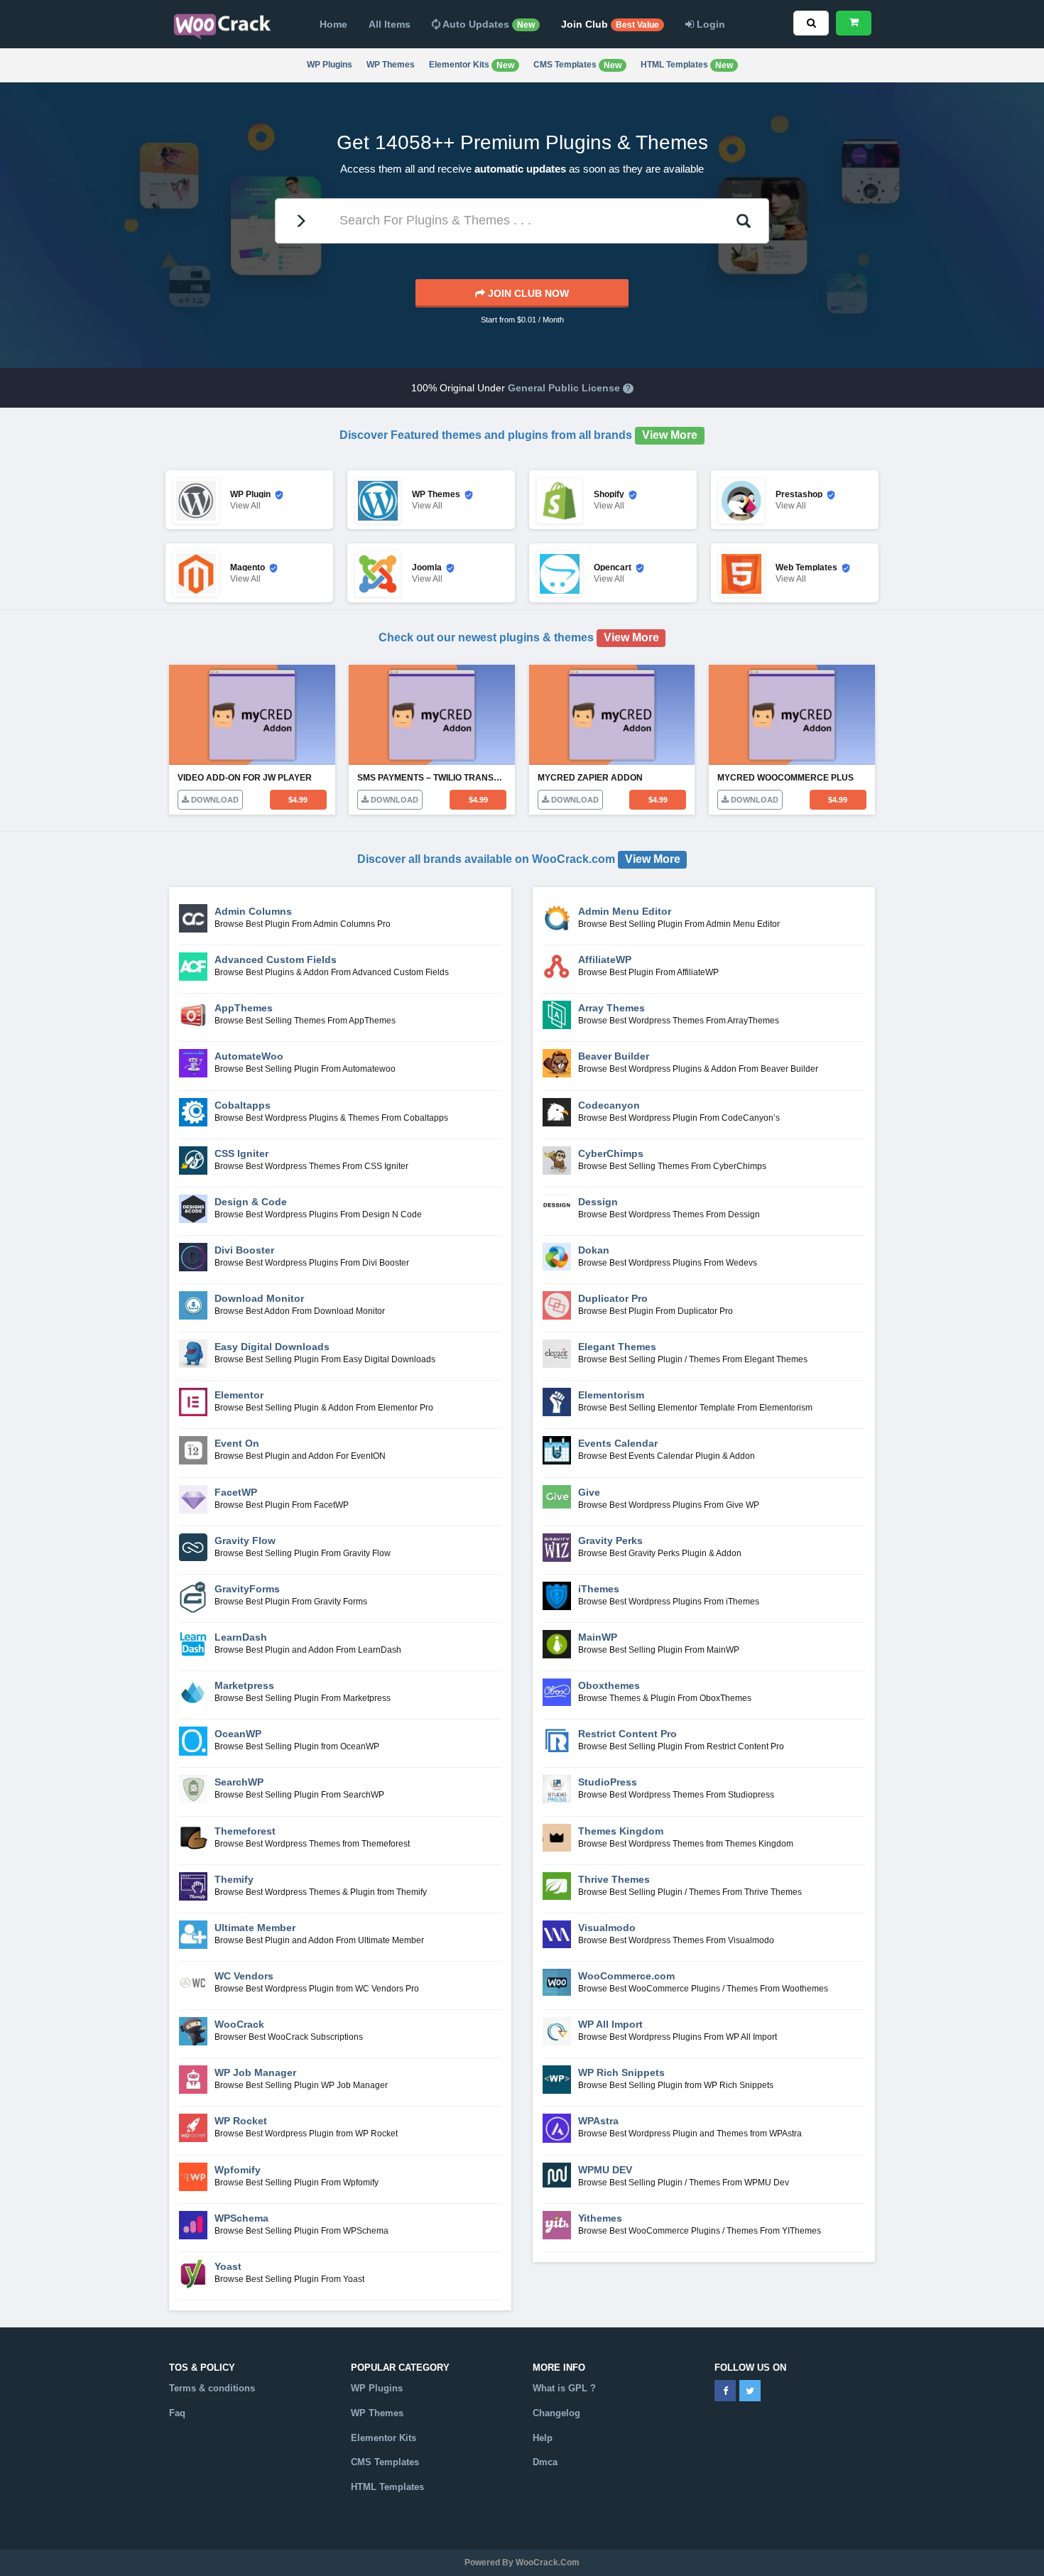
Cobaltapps (243, 1105)
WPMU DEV (605, 2170)
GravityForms (247, 1589)
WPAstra (598, 2121)
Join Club (610, 24)
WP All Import (610, 2024)
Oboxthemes (609, 1685)
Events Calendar (618, 1443)
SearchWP (239, 1782)
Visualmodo (607, 1928)
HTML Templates (687, 65)
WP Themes (391, 65)
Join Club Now (527, 293)
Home (333, 24)
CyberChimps (611, 1153)
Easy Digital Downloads (272, 1347)
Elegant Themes (617, 1347)
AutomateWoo (249, 1056)
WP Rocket (241, 2121)
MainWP (598, 1637)
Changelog (556, 2413)
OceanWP (238, 1734)
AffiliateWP (605, 960)
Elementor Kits (472, 65)
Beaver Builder (614, 1056)
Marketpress (244, 1685)
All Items (390, 24)
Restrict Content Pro (627, 1734)
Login (709, 24)
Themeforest (245, 1831)
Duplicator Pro (613, 1298)
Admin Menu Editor (625, 911)
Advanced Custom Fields (276, 960)
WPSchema (241, 2218)
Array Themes (611, 1008)
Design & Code (251, 1202)
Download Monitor (259, 1298)
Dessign (598, 1202)
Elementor (239, 1395)
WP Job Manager (255, 2072)
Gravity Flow (245, 1540)
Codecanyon (609, 1105)
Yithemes (600, 2218)
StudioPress (608, 1782)
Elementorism (611, 1395)
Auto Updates (488, 24)
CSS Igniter (241, 1153)
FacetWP (236, 1492)
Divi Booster (244, 1250)
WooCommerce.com (626, 1976)
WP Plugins (330, 65)
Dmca (545, 2462)
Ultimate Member (255, 1928)
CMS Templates (577, 65)
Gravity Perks (610, 1540)
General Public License (564, 388)
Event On (237, 1443)
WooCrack (239, 2024)
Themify (234, 1879)
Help (543, 2438)
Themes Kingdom (621, 1831)
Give (589, 1492)
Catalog (368, 2512)
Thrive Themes (614, 1879)
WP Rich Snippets (621, 2072)
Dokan (594, 1250)
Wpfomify (238, 2170)
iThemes (599, 1589)
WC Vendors (244, 1976)
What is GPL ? (564, 2388)
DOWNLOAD (214, 800)
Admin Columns (253, 911)
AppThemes (244, 1008)
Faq (177, 2413)
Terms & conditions (212, 2388)
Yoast (228, 2266)
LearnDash (241, 1637)
